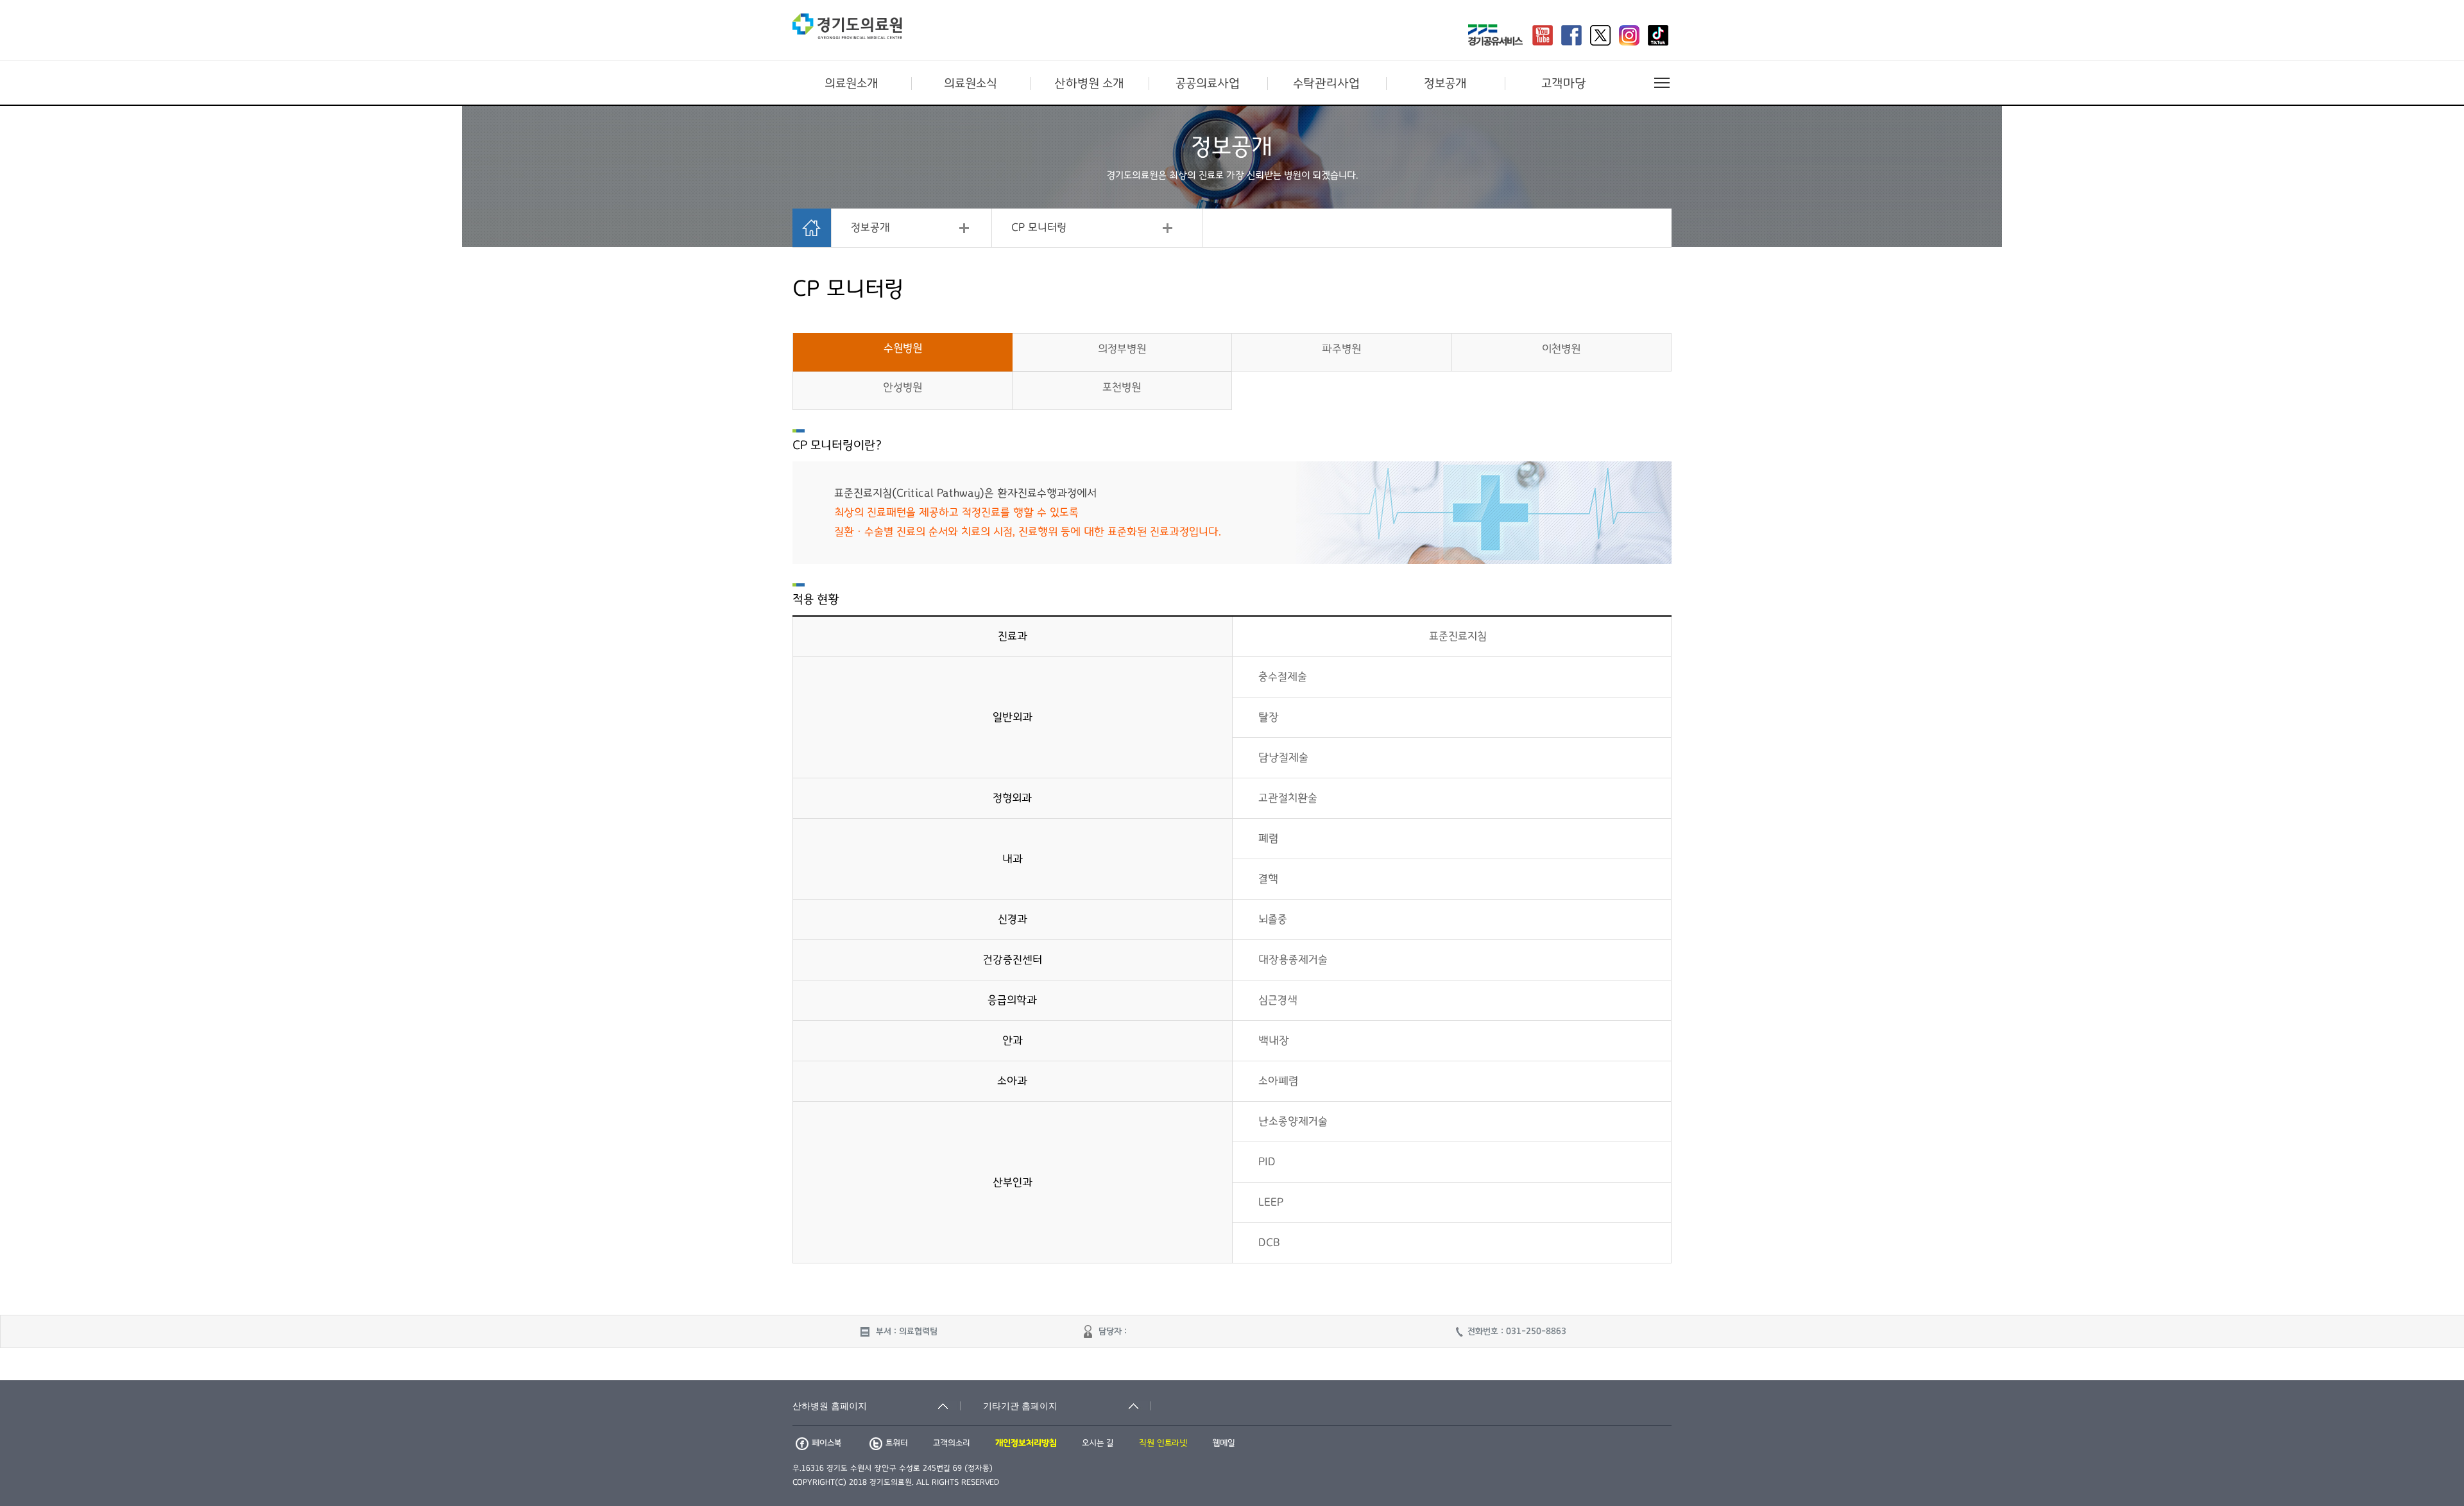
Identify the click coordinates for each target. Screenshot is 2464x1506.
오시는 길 (1098, 1443)
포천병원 (1122, 388)
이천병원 (1561, 349)
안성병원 (903, 388)
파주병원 (1341, 349)
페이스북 (826, 1443)
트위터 (897, 1443)
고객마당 (1564, 83)
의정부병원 (1122, 349)
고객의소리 (952, 1443)
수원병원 (903, 348)
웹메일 (1224, 1443)
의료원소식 (971, 83)
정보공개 (1445, 83)
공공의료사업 (1208, 83)
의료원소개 (851, 83)
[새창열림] (1495, 37)
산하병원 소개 (1089, 83)
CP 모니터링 (1039, 228)
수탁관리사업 (1326, 83)
